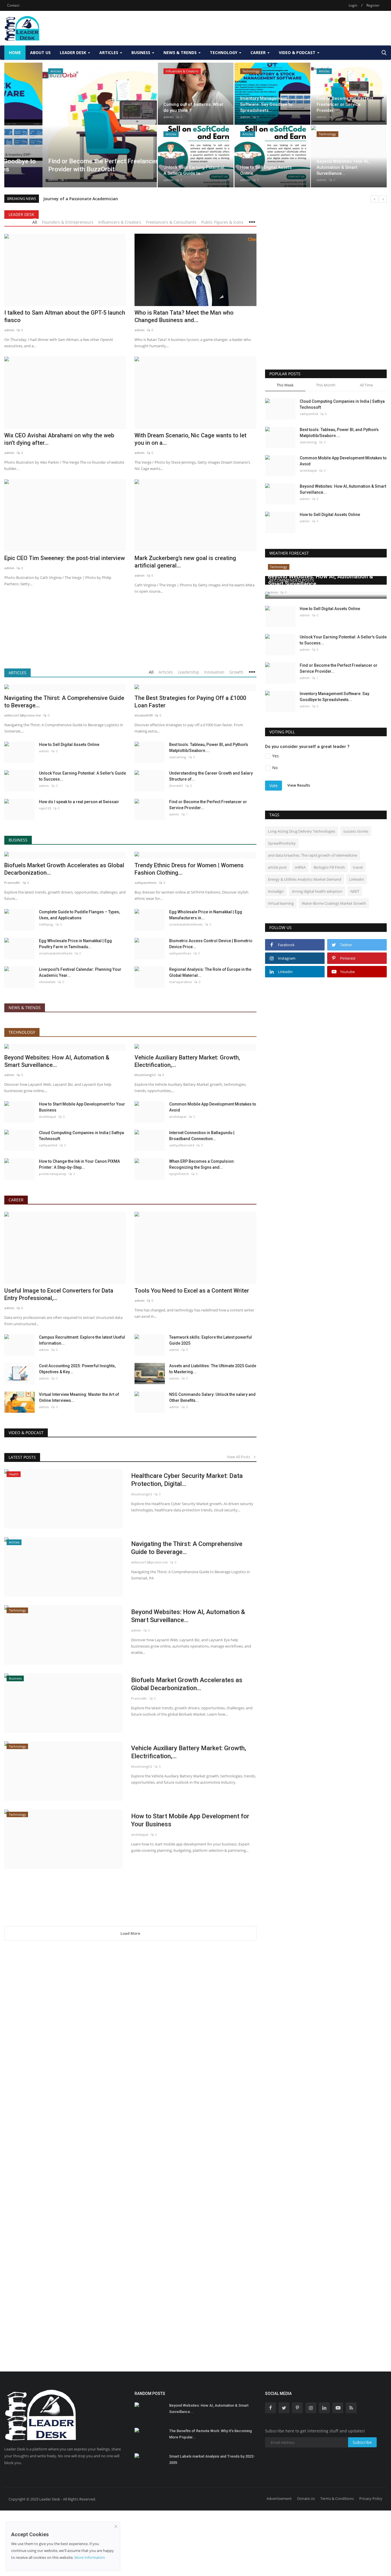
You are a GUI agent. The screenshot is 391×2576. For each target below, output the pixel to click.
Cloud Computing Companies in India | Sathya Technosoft (81, 1136)
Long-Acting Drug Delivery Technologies (302, 831)
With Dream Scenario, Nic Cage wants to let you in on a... (190, 439)
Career (16, 1200)
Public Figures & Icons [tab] (222, 222)
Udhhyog (46, 924)
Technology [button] (224, 52)
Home (15, 52)
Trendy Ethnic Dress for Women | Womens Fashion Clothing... (189, 869)
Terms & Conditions (337, 2498)
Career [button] (259, 52)
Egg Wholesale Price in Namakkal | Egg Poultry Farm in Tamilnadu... (75, 944)
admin (15, 179)
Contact (13, 5)
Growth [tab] (236, 672)
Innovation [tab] (214, 672)
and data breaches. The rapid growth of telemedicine (313, 855)
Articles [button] (109, 52)
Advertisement (279, 2498)
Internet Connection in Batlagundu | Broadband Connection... (202, 1136)
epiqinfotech (179, 1174)
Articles (17, 673)
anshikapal (48, 1117)
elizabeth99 (144, 715)
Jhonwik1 (176, 786)
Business (18, 840)
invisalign (276, 891)
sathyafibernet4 (182, 1145)
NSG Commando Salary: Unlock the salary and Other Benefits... (212, 1397)
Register (373, 5)
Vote (273, 786)
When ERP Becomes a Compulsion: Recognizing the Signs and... (202, 1164)
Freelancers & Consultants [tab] (171, 222)
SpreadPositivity (282, 843)
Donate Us (306, 2498)
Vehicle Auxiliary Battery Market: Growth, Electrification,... (187, 1061)
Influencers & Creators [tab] (120, 222)
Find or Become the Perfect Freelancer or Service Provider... (208, 805)
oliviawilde (47, 982)
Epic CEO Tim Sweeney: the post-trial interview (65, 558)
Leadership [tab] (188, 672)
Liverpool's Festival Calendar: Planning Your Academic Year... (80, 972)
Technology (22, 1032)
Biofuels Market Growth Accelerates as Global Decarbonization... (64, 869)
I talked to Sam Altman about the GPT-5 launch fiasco (65, 316)
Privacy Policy (371, 2498)
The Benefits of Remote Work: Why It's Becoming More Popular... (211, 2434)
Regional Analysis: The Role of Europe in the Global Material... (210, 972)
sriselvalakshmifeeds (186, 924)
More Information (90, 2557)
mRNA (300, 867)
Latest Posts (22, 1457)
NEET (355, 891)
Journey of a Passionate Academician (81, 199)
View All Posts (240, 1457)
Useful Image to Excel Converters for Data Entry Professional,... (59, 1294)
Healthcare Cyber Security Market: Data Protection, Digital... (187, 1480)
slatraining (178, 757)
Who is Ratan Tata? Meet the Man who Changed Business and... (184, 316)
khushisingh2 (145, 1075)
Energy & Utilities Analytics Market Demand (305, 879)
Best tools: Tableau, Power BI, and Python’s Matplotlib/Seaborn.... (209, 748)
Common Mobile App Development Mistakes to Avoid (213, 1107)
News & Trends (25, 1008)
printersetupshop (53, 1174)
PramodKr (12, 883)
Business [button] (141, 52)
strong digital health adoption (317, 891)
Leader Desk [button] (74, 52)
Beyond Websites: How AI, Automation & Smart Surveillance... (57, 1061)
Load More (130, 1933)
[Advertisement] (283, 28)
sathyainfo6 (48, 1145)
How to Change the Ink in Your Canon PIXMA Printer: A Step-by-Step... (79, 1164)
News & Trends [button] (181, 52)
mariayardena (180, 982)
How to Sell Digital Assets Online (69, 745)
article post (277, 867)
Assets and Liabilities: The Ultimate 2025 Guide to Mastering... (213, 1369)
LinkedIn (357, 879)
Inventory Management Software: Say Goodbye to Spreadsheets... (334, 697)
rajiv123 (45, 808)
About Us (40, 52)
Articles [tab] (166, 672)
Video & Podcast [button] (298, 52)
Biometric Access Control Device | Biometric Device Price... (211, 944)
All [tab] (35, 222)
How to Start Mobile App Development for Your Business (82, 1107)
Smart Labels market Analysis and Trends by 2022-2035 (212, 2459)
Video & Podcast (26, 1433)
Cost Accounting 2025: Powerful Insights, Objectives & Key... (77, 1369)
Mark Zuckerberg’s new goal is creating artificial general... (185, 562)
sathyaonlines (146, 883)
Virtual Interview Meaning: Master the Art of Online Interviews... (79, 1397)
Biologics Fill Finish (329, 867)
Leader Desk (21, 214)
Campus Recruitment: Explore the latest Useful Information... (82, 1340)
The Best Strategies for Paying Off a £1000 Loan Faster (190, 702)
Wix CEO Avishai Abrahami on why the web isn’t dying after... (59, 439)
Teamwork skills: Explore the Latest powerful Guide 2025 (211, 1340)
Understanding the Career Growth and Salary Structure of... (211, 776)
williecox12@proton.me (23, 715)
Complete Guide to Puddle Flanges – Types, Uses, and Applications (79, 915)
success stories (356, 831)
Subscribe (362, 2442)
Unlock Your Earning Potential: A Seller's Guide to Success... (82, 776)
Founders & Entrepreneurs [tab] (68, 222)
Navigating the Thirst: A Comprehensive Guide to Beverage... (64, 702)
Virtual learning (281, 903)
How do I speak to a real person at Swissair (79, 802)
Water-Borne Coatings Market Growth (334, 903)
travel (358, 867)
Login (353, 5)
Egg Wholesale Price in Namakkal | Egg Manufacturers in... (206, 915)
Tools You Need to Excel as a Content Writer (192, 1291)
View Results (299, 785)
